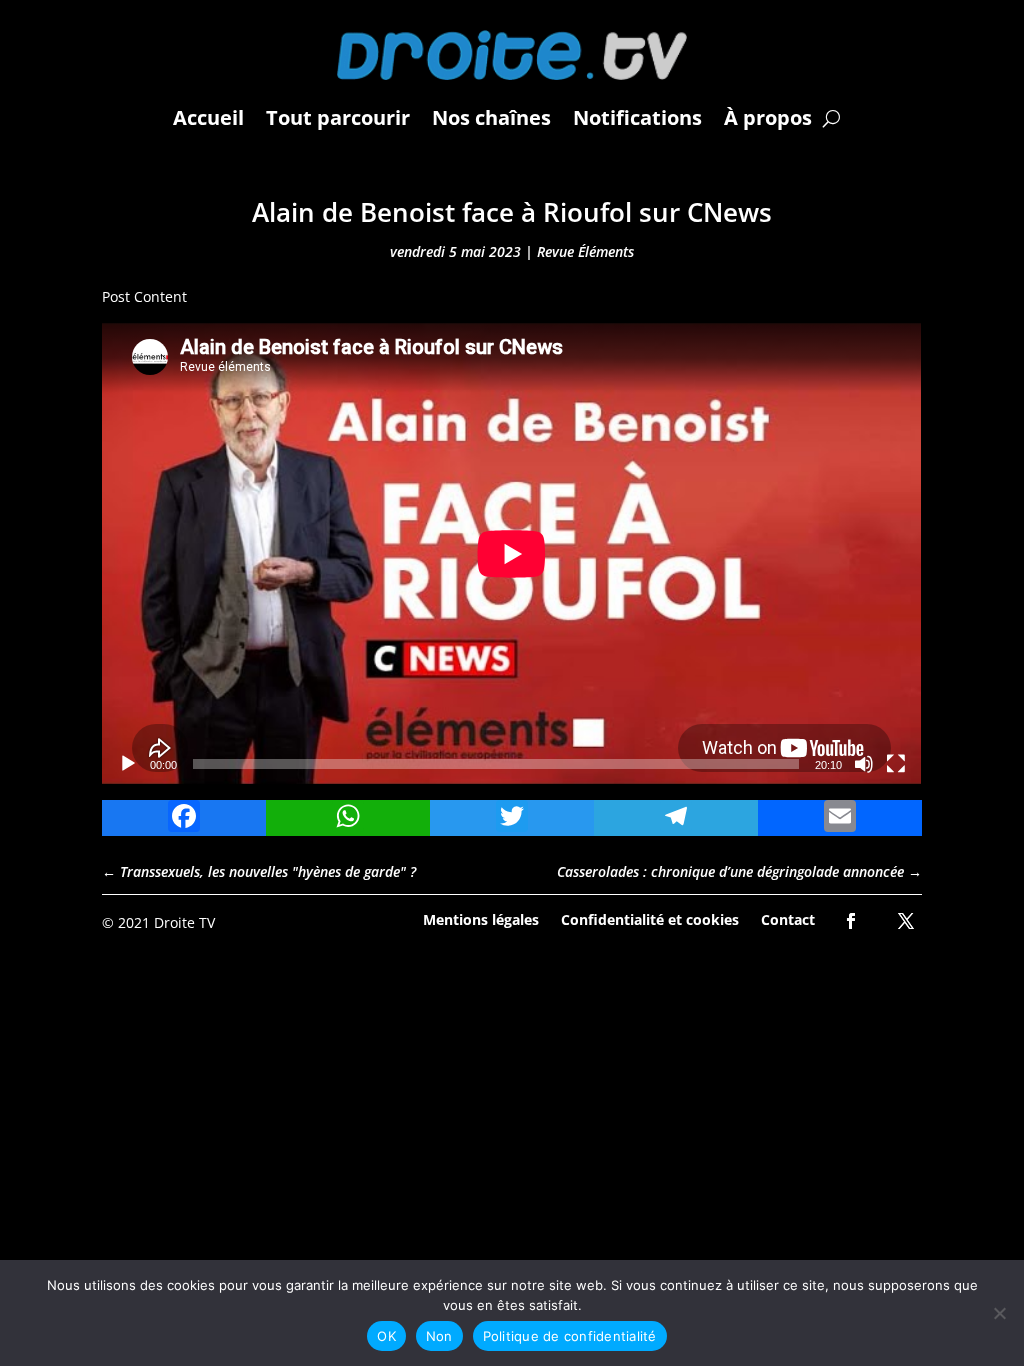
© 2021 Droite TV (158, 922)
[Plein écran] (896, 764)
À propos (768, 117)
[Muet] (864, 764)
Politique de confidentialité (570, 1336)
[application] (511, 553)
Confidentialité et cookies (650, 918)
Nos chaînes (491, 117)
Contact (788, 918)
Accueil (208, 117)
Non (439, 1336)
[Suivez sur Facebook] (851, 921)
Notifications (637, 117)
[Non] (999, 1313)
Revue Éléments (585, 251)
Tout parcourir (338, 117)
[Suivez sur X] (906, 921)
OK (386, 1336)
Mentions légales (481, 918)
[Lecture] (128, 764)
